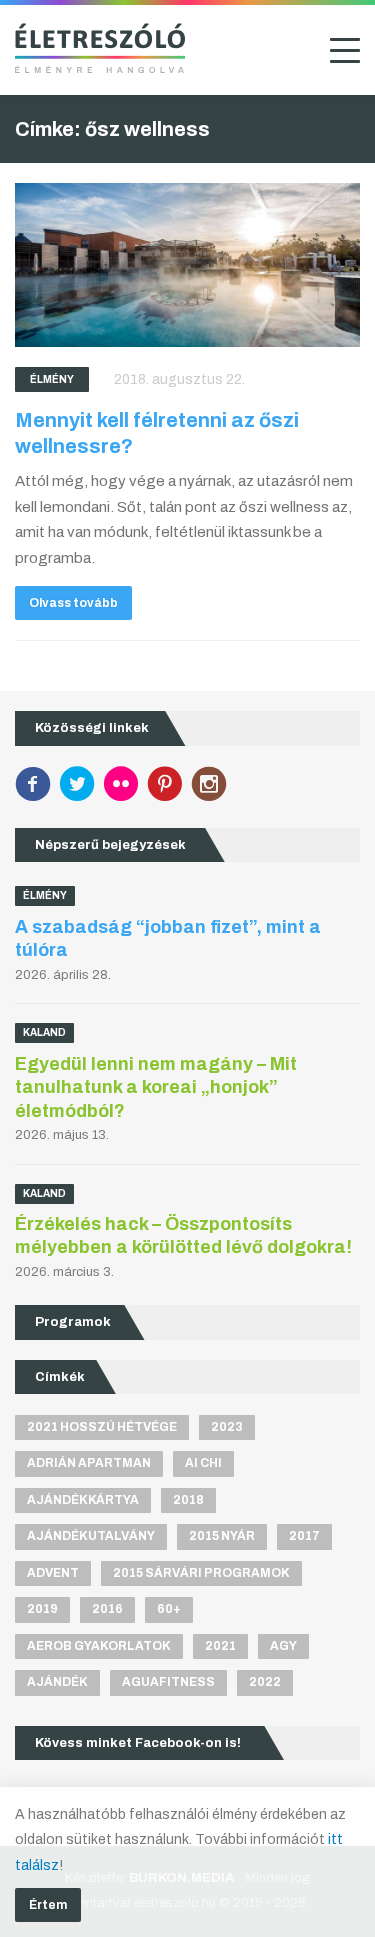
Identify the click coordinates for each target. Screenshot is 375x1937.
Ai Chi (203, 1463)
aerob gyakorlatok (99, 1646)
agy (283, 1646)
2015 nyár (222, 1536)
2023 (227, 1427)
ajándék (57, 1682)
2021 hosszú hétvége (102, 1427)
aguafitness (168, 1682)
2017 (304, 1536)
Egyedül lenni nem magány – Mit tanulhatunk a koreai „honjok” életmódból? (156, 1087)
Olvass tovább (73, 603)
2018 (188, 1500)
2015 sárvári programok (201, 1573)
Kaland (44, 1032)
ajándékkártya (83, 1500)
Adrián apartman (89, 1463)
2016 (107, 1609)
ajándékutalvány (91, 1536)
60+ (169, 1609)
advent (53, 1573)
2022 (265, 1682)
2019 (42, 1609)
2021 (220, 1646)
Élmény (52, 379)
